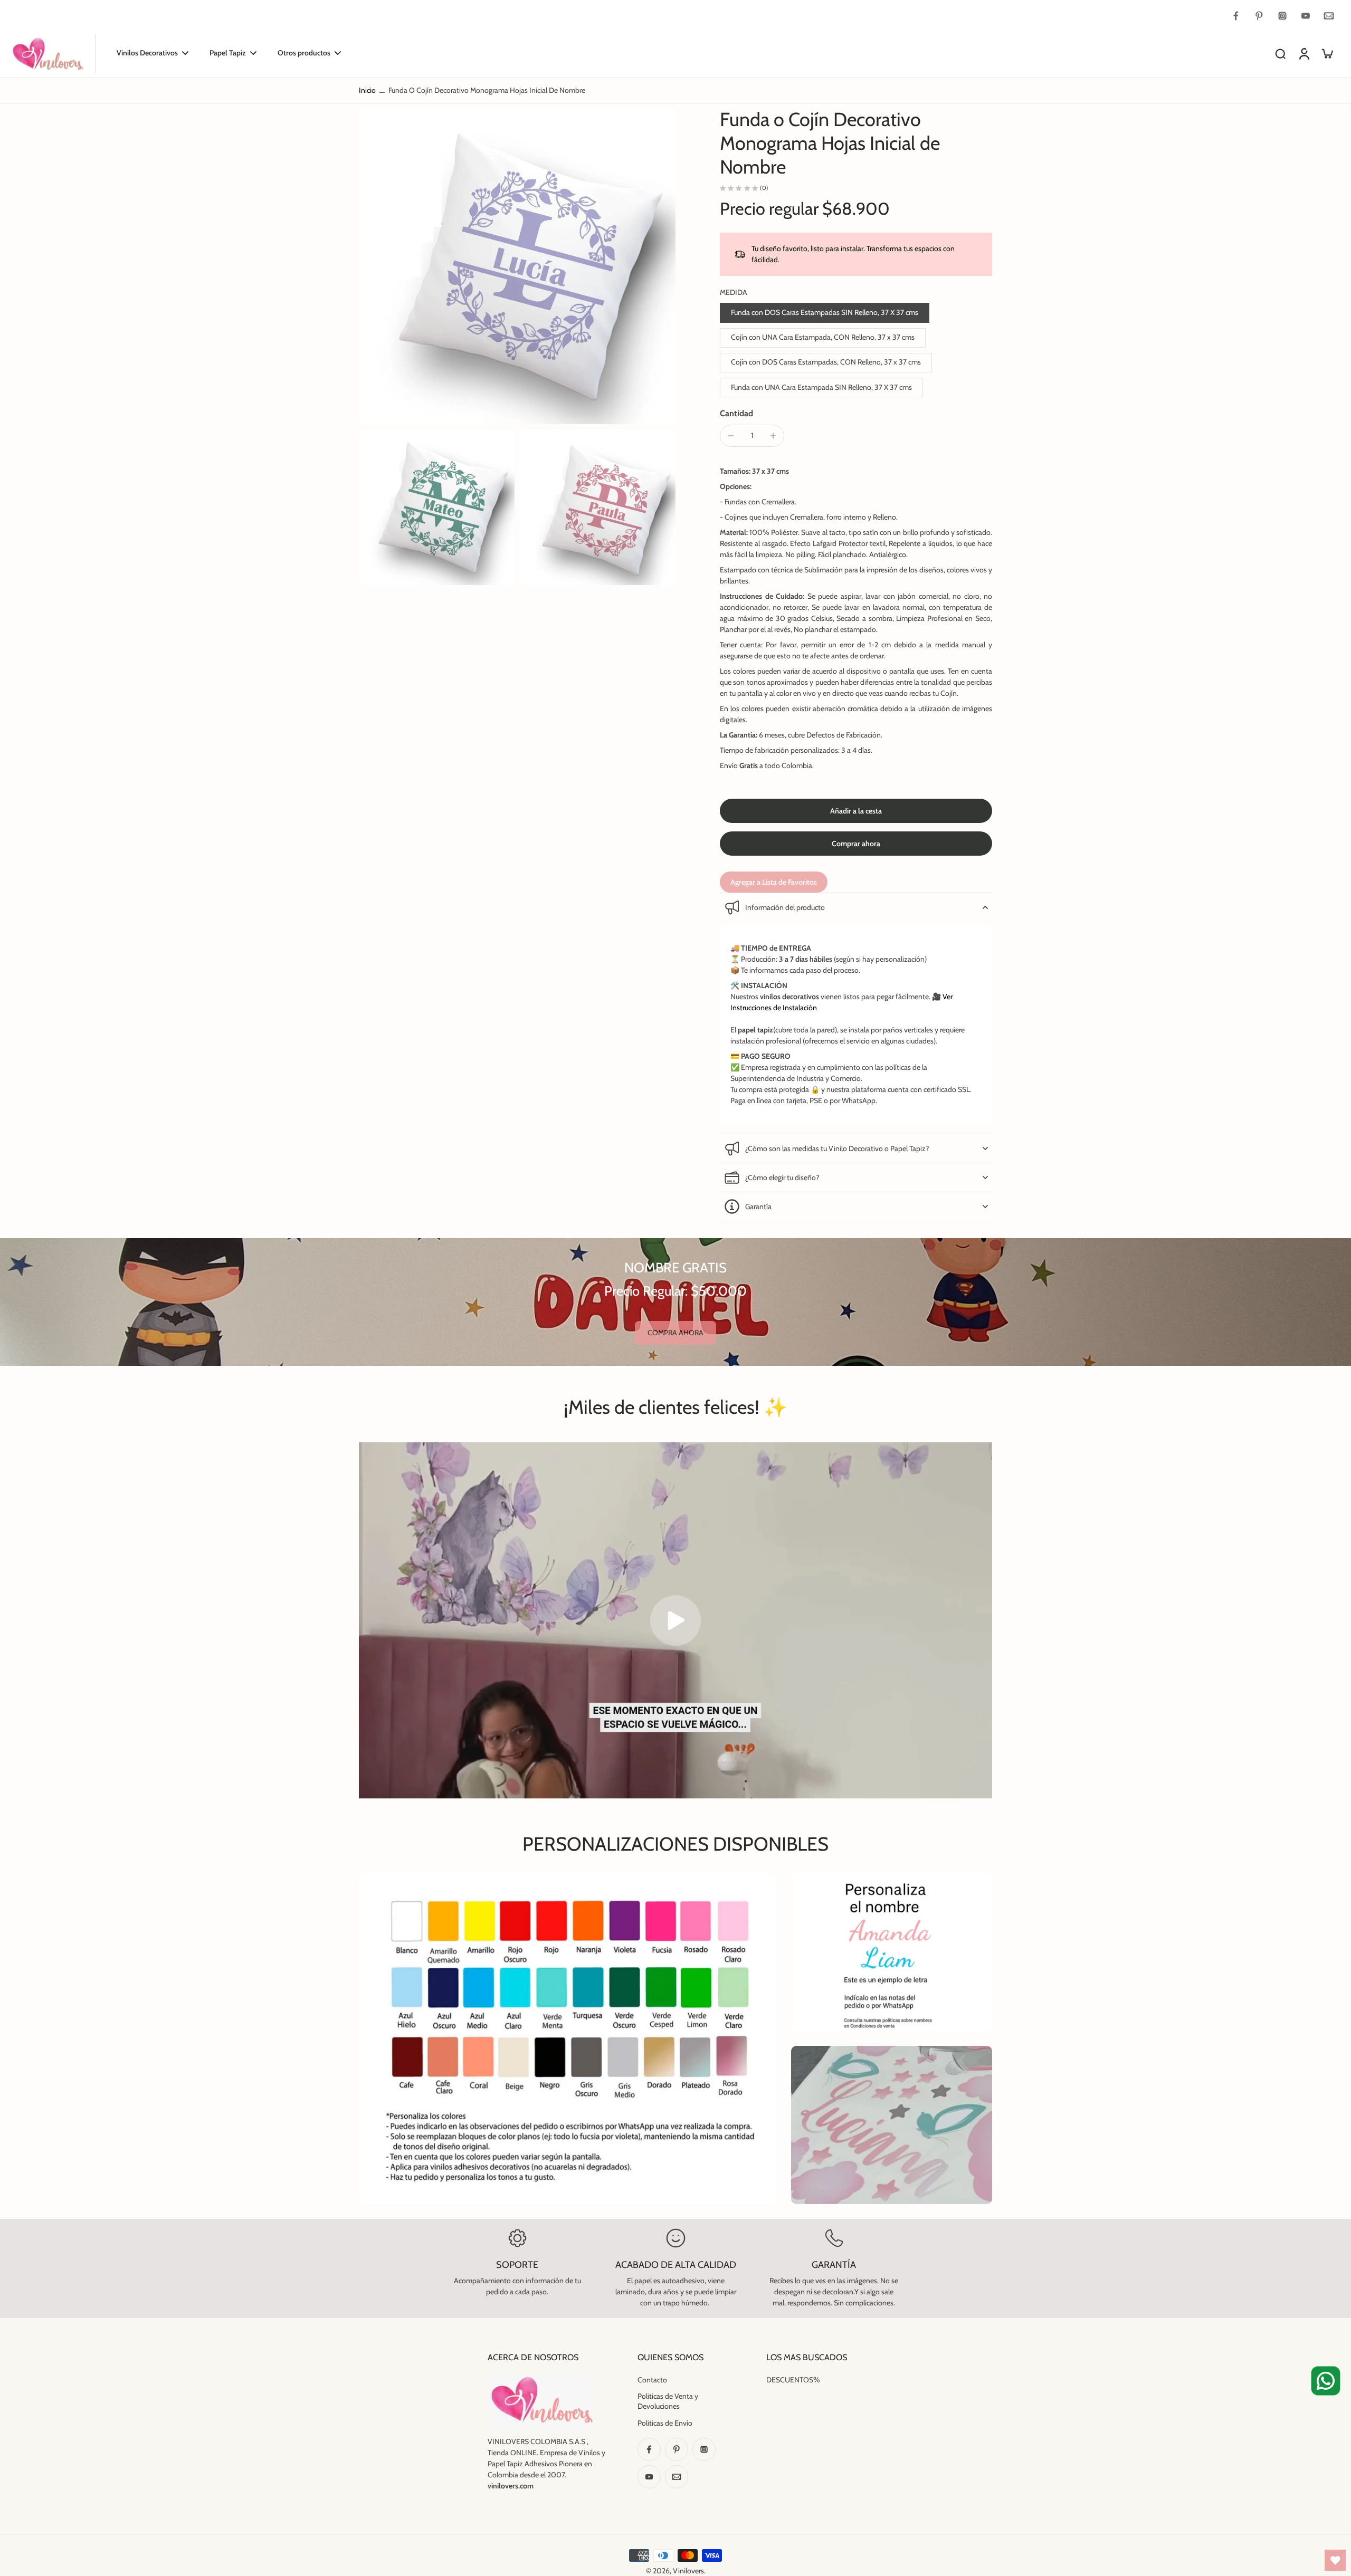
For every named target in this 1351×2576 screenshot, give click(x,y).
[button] (856, 811)
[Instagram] (1282, 16)
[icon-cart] (1327, 53)
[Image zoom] (517, 266)
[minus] (731, 436)
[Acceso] (1304, 54)
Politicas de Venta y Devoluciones (668, 2401)
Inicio (367, 90)
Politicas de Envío (665, 2423)
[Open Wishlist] (1335, 2560)
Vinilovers (688, 2571)
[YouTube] (1306, 16)
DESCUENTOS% (793, 2380)
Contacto (652, 2380)
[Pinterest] (1259, 16)
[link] (675, 1333)
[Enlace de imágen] (892, 1952)
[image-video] (675, 1621)
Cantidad (736, 413)
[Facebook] (1236, 16)
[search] (1280, 53)
